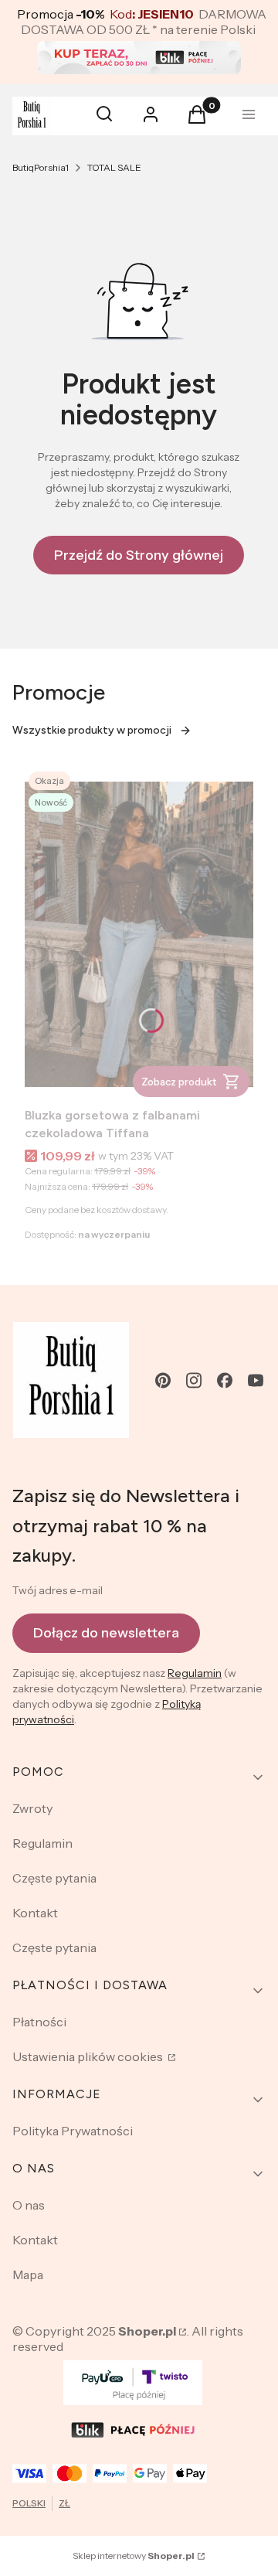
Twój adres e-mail (58, 1590)
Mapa (28, 2274)
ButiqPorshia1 (41, 167)
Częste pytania (54, 1878)
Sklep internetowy (134, 2556)
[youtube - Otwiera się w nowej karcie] (256, 1380)
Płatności (39, 2022)
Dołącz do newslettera (106, 1633)
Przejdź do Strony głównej (139, 555)
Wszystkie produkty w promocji (92, 730)
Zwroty (32, 1808)
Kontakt (35, 1913)
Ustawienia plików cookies (89, 2056)
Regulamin (195, 1673)
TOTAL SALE (114, 167)
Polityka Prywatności (73, 2131)
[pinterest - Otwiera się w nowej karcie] (163, 1380)
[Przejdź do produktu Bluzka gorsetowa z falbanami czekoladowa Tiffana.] (139, 934)
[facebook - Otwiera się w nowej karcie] (225, 1380)
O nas (29, 2205)
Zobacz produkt (179, 1082)
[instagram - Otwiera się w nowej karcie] (194, 1380)
